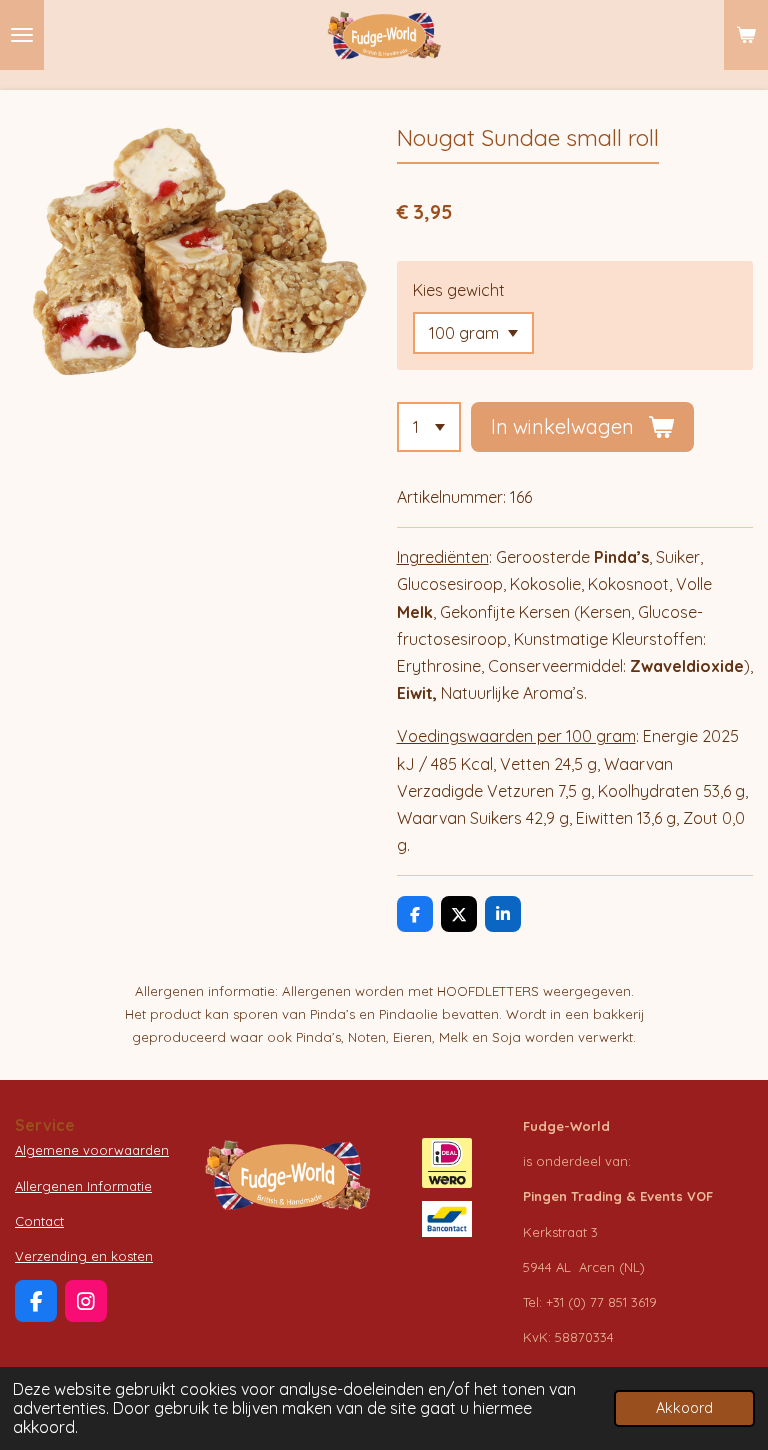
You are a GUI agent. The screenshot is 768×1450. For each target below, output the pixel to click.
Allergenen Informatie (83, 1186)
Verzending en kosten (84, 1256)
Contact (39, 1221)
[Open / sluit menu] (22, 35)
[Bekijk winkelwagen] (746, 35)
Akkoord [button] (684, 1408)
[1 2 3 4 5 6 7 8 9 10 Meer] (429, 427)
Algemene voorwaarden (92, 1150)
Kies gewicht (459, 290)
